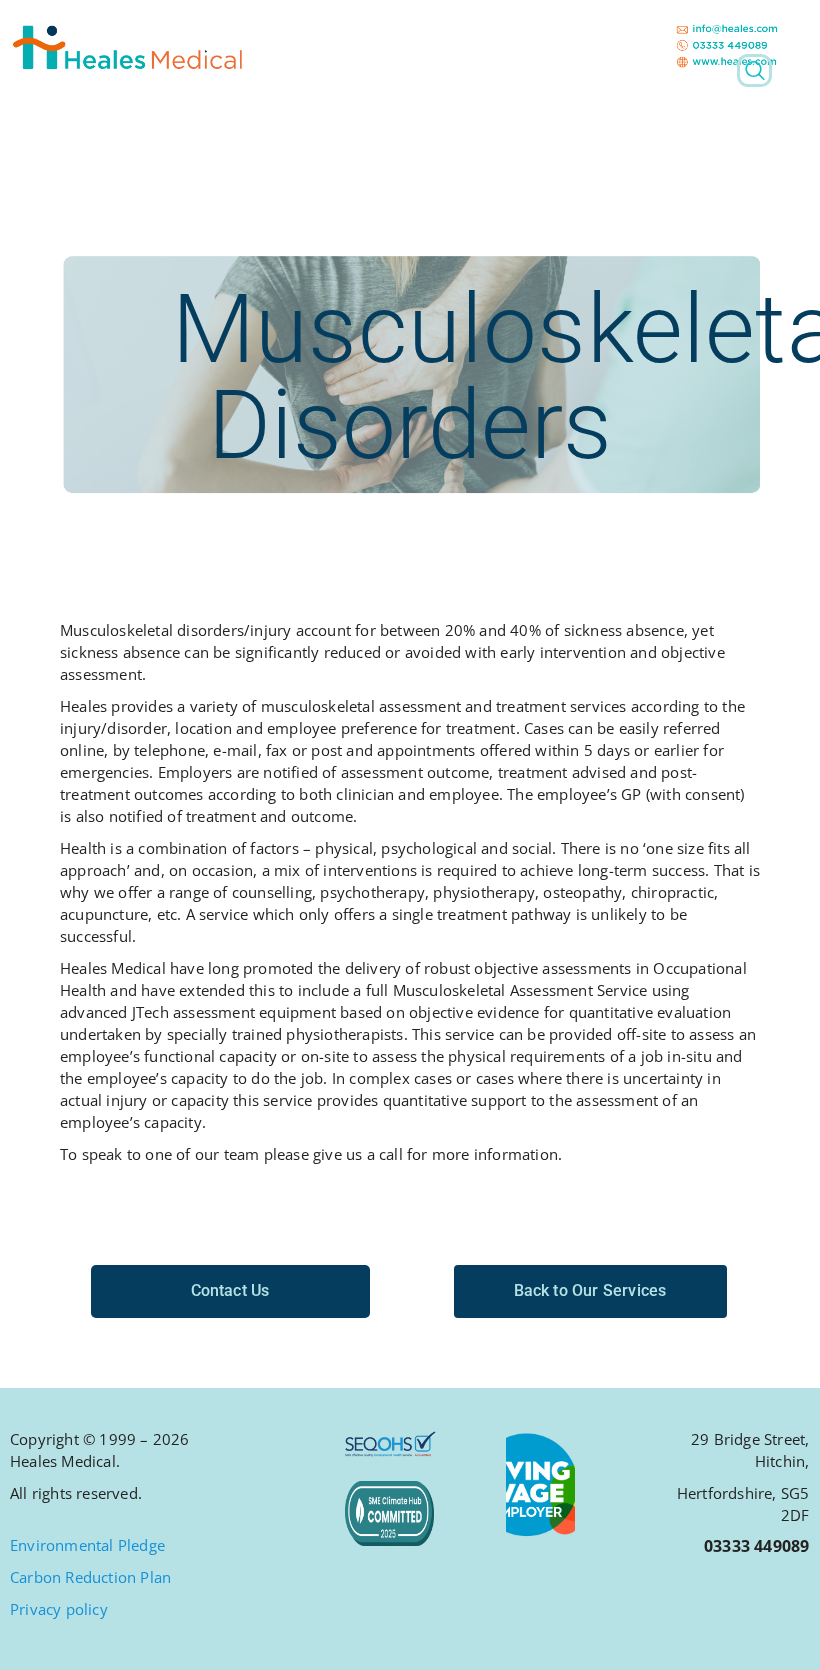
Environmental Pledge (87, 1545)
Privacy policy (59, 1609)
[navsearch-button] (754, 70)
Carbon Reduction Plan (90, 1577)
